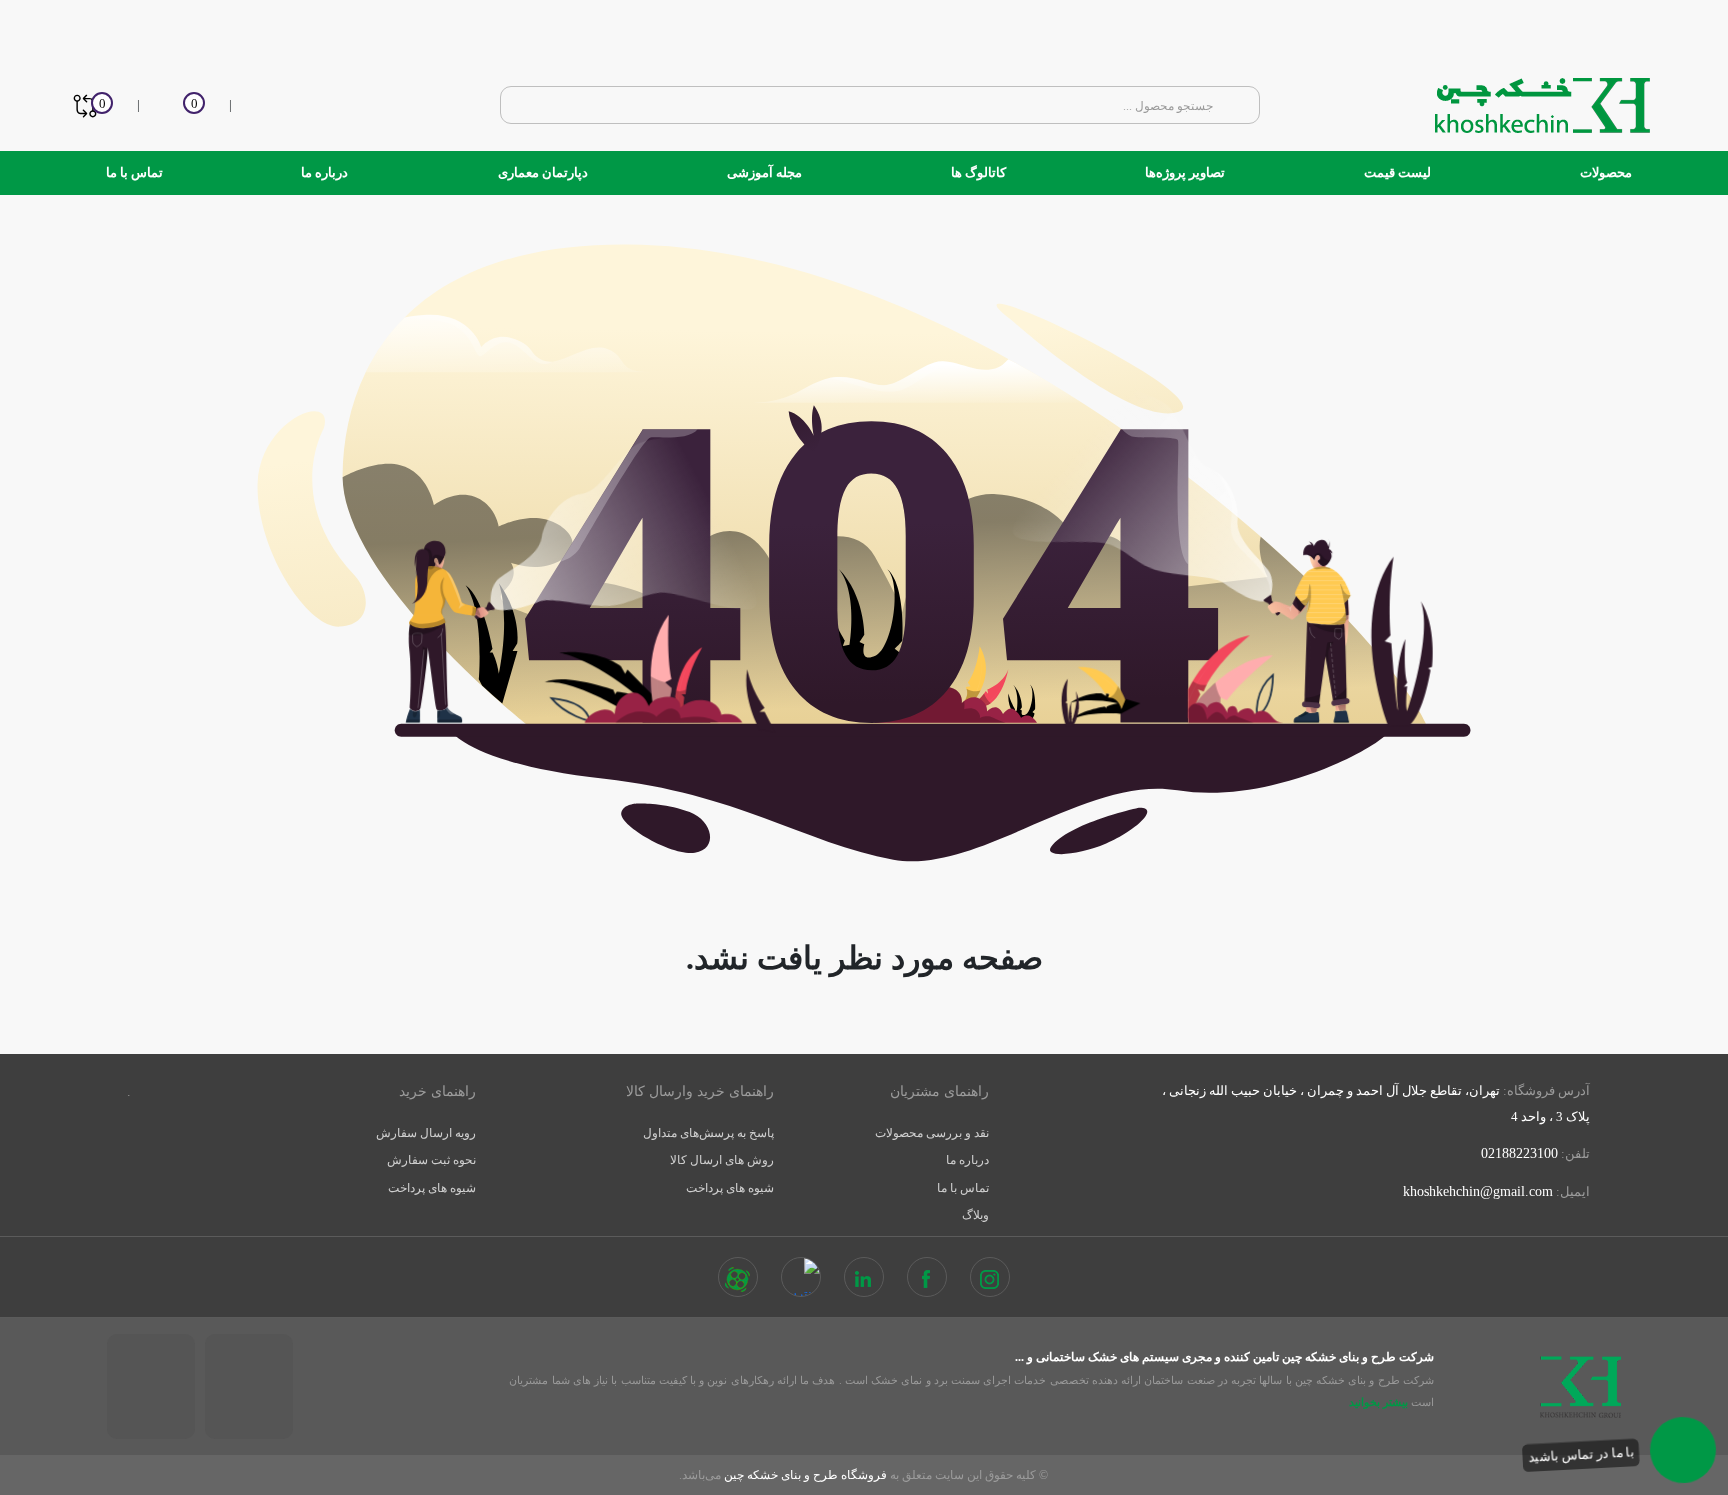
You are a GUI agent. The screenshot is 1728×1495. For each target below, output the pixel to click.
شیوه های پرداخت (730, 1188)
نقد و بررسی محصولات (932, 1133)
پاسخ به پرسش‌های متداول (708, 1133)
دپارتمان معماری (541, 172)
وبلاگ (975, 1215)
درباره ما (324, 172)
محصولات (1604, 172)
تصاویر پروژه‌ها (1185, 172)
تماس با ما (134, 172)
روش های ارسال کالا (722, 1160)
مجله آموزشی (764, 172)
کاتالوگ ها (977, 172)
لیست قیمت (1397, 172)
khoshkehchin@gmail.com (1478, 1191)
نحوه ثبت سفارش (431, 1160)
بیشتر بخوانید (1377, 1402)
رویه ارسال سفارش (426, 1133)
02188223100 (1519, 1153)
